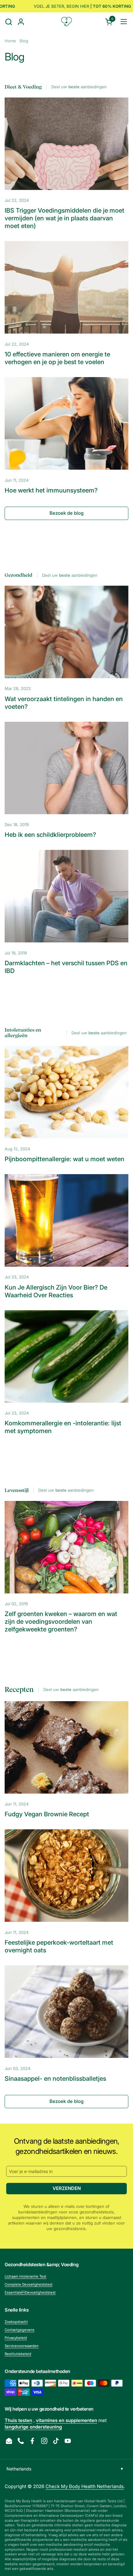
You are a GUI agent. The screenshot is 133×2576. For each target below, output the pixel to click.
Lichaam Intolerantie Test (26, 2276)
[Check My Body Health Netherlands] (66, 22)
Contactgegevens (19, 2330)
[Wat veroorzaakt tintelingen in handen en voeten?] (66, 632)
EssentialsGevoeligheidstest (30, 2292)
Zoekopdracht (16, 2322)
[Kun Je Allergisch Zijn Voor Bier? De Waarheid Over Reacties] (66, 1220)
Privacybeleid (16, 2338)
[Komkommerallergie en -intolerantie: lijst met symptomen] (66, 1357)
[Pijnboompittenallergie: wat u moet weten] (66, 1092)
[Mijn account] (21, 22)
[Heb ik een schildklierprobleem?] (66, 768)
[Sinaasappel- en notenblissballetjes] (66, 2012)
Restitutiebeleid (18, 2354)
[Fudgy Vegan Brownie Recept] (66, 1747)
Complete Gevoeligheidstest (29, 2284)
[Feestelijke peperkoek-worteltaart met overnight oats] (66, 1876)
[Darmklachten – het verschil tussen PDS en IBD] (66, 896)
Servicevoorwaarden (22, 2346)
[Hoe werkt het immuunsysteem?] (66, 423)
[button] (9, 22)
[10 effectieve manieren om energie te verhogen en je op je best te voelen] (66, 287)
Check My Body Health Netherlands (85, 2486)
